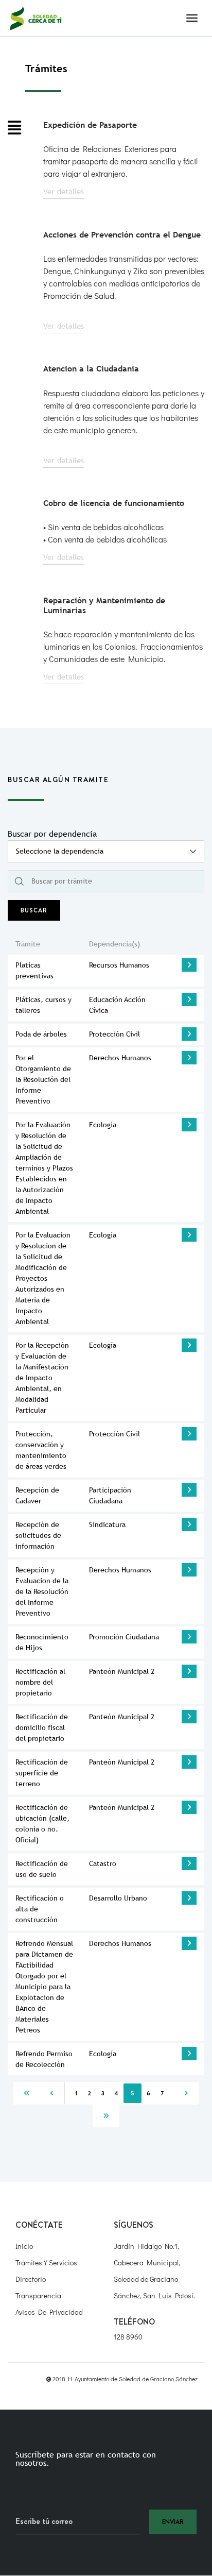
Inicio (24, 2246)
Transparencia (38, 2295)
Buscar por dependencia (52, 834)
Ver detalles (64, 191)
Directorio (31, 2279)
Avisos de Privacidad (49, 2312)
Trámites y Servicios (46, 2263)
